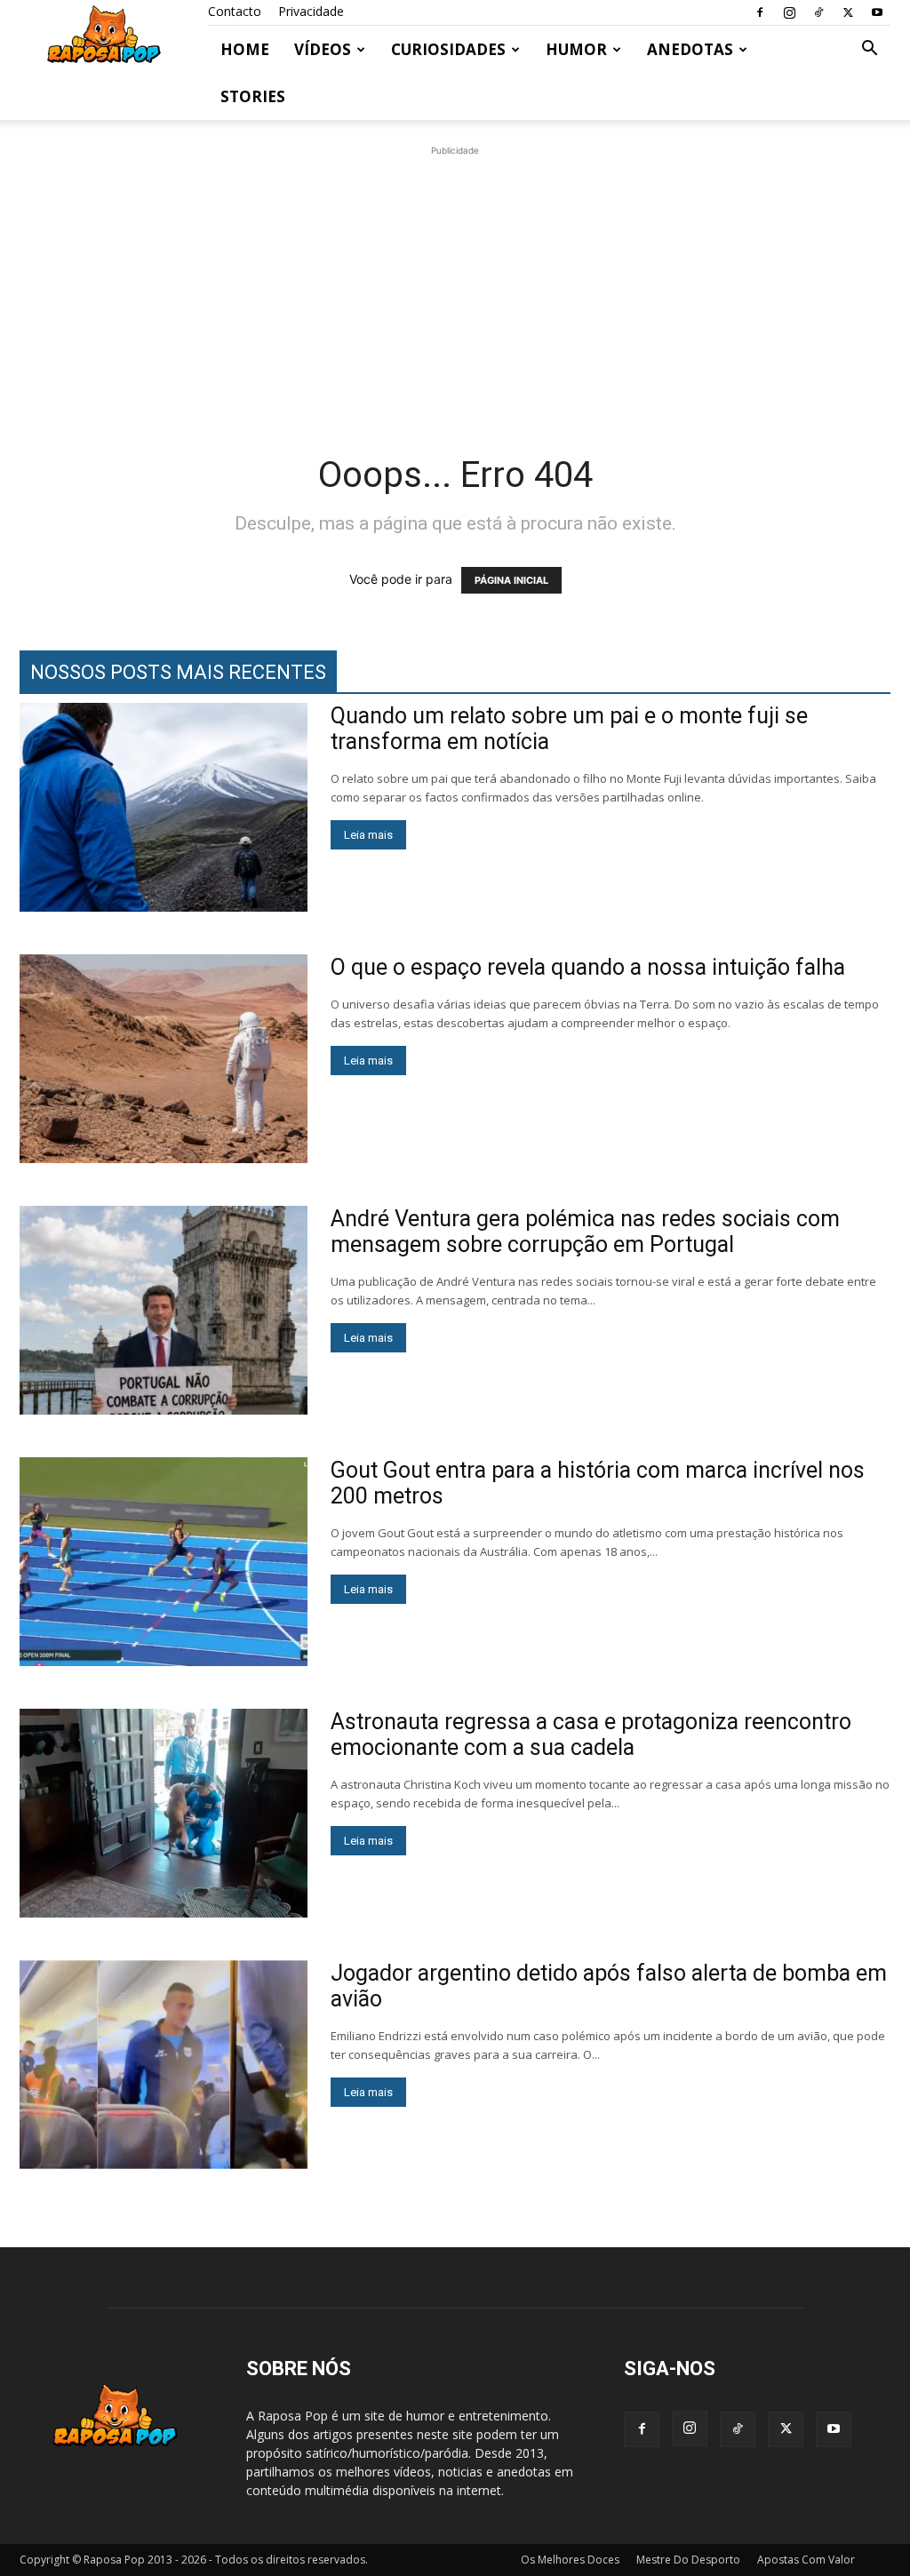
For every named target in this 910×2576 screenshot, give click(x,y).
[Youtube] (877, 12)
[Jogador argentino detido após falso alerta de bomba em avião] (164, 2065)
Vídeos (323, 49)
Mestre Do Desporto (688, 2560)
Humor (576, 49)
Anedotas (690, 49)
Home (245, 49)
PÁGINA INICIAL (511, 580)
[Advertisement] (455, 284)
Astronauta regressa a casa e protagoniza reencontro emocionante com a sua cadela (591, 1735)
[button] (869, 50)
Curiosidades (448, 49)
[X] (848, 12)
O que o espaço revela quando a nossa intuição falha (588, 967)
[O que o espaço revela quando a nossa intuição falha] (164, 1059)
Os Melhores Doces (570, 2560)
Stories (253, 96)
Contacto (235, 11)
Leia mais (368, 835)
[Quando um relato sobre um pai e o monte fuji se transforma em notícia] (164, 807)
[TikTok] (818, 12)
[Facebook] (760, 12)
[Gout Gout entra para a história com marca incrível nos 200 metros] (164, 1562)
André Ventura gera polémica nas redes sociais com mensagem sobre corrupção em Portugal (585, 1232)
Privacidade (311, 11)
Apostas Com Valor (806, 2560)
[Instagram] (789, 12)
